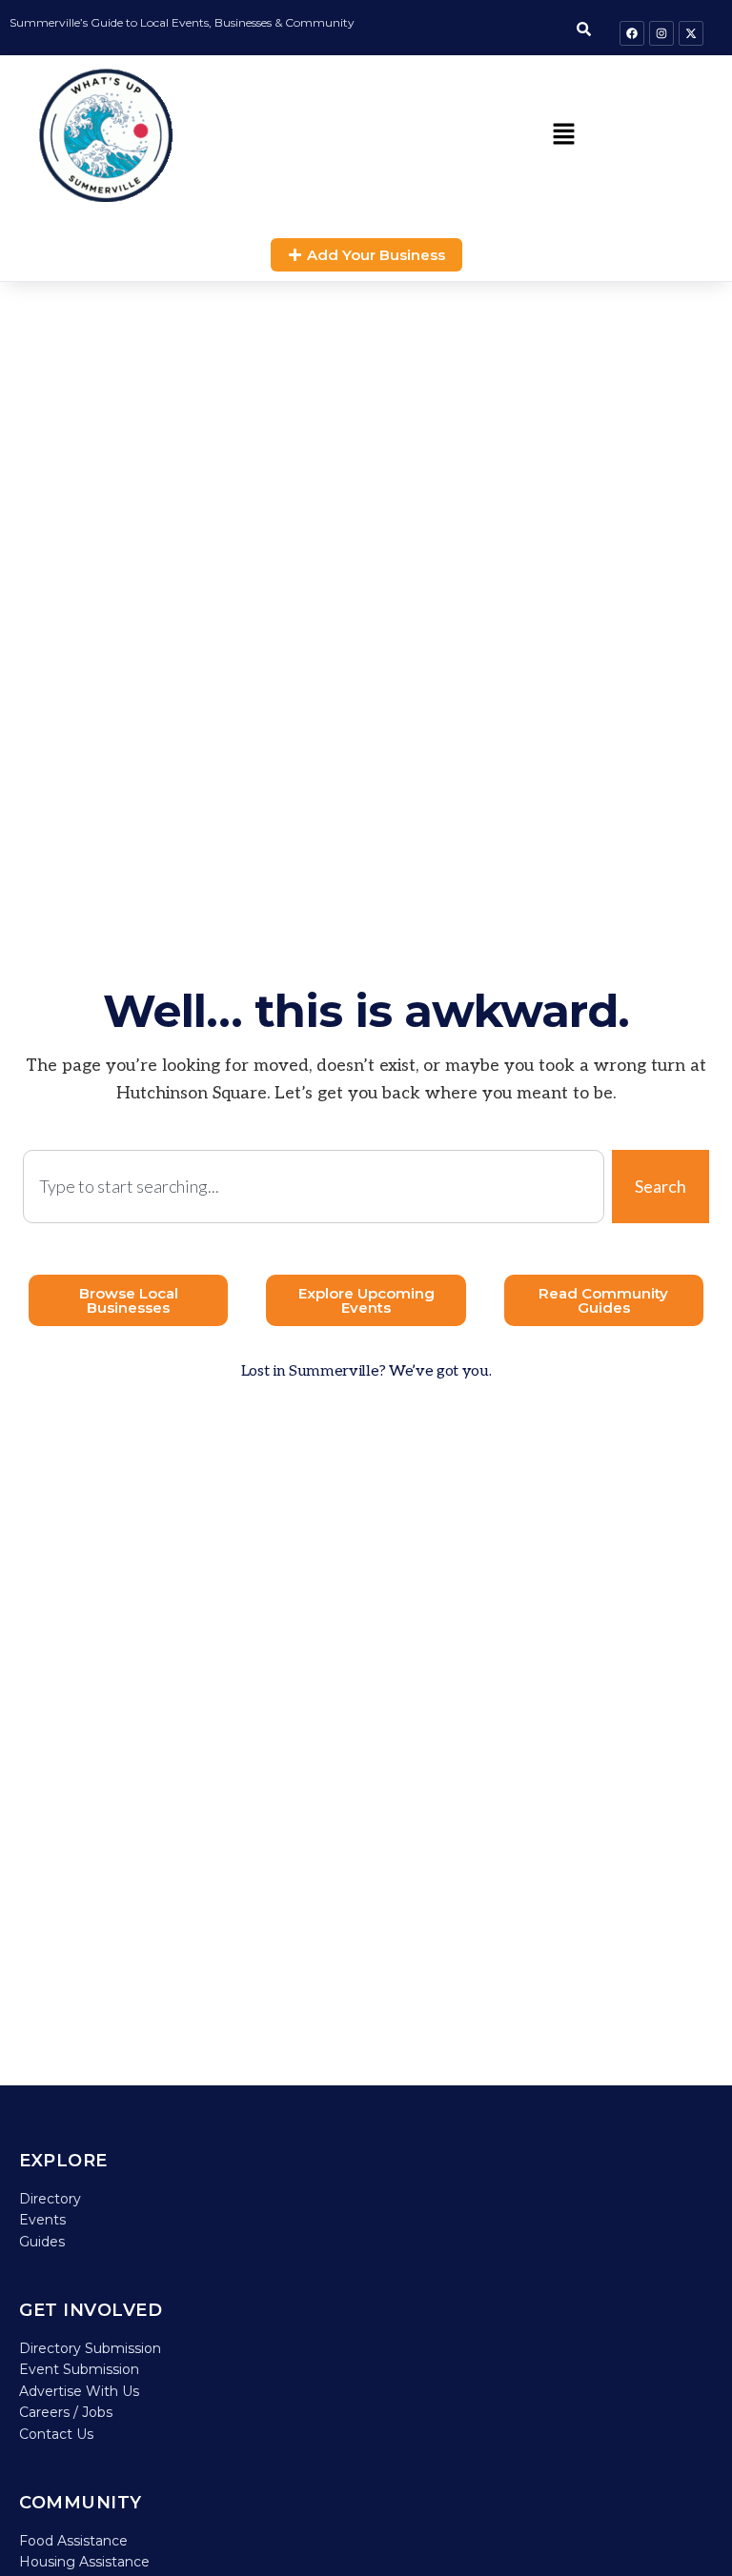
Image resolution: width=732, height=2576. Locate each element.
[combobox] (314, 1187)
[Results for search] (314, 1234)
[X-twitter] (691, 33)
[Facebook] (632, 33)
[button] (563, 135)
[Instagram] (661, 33)
